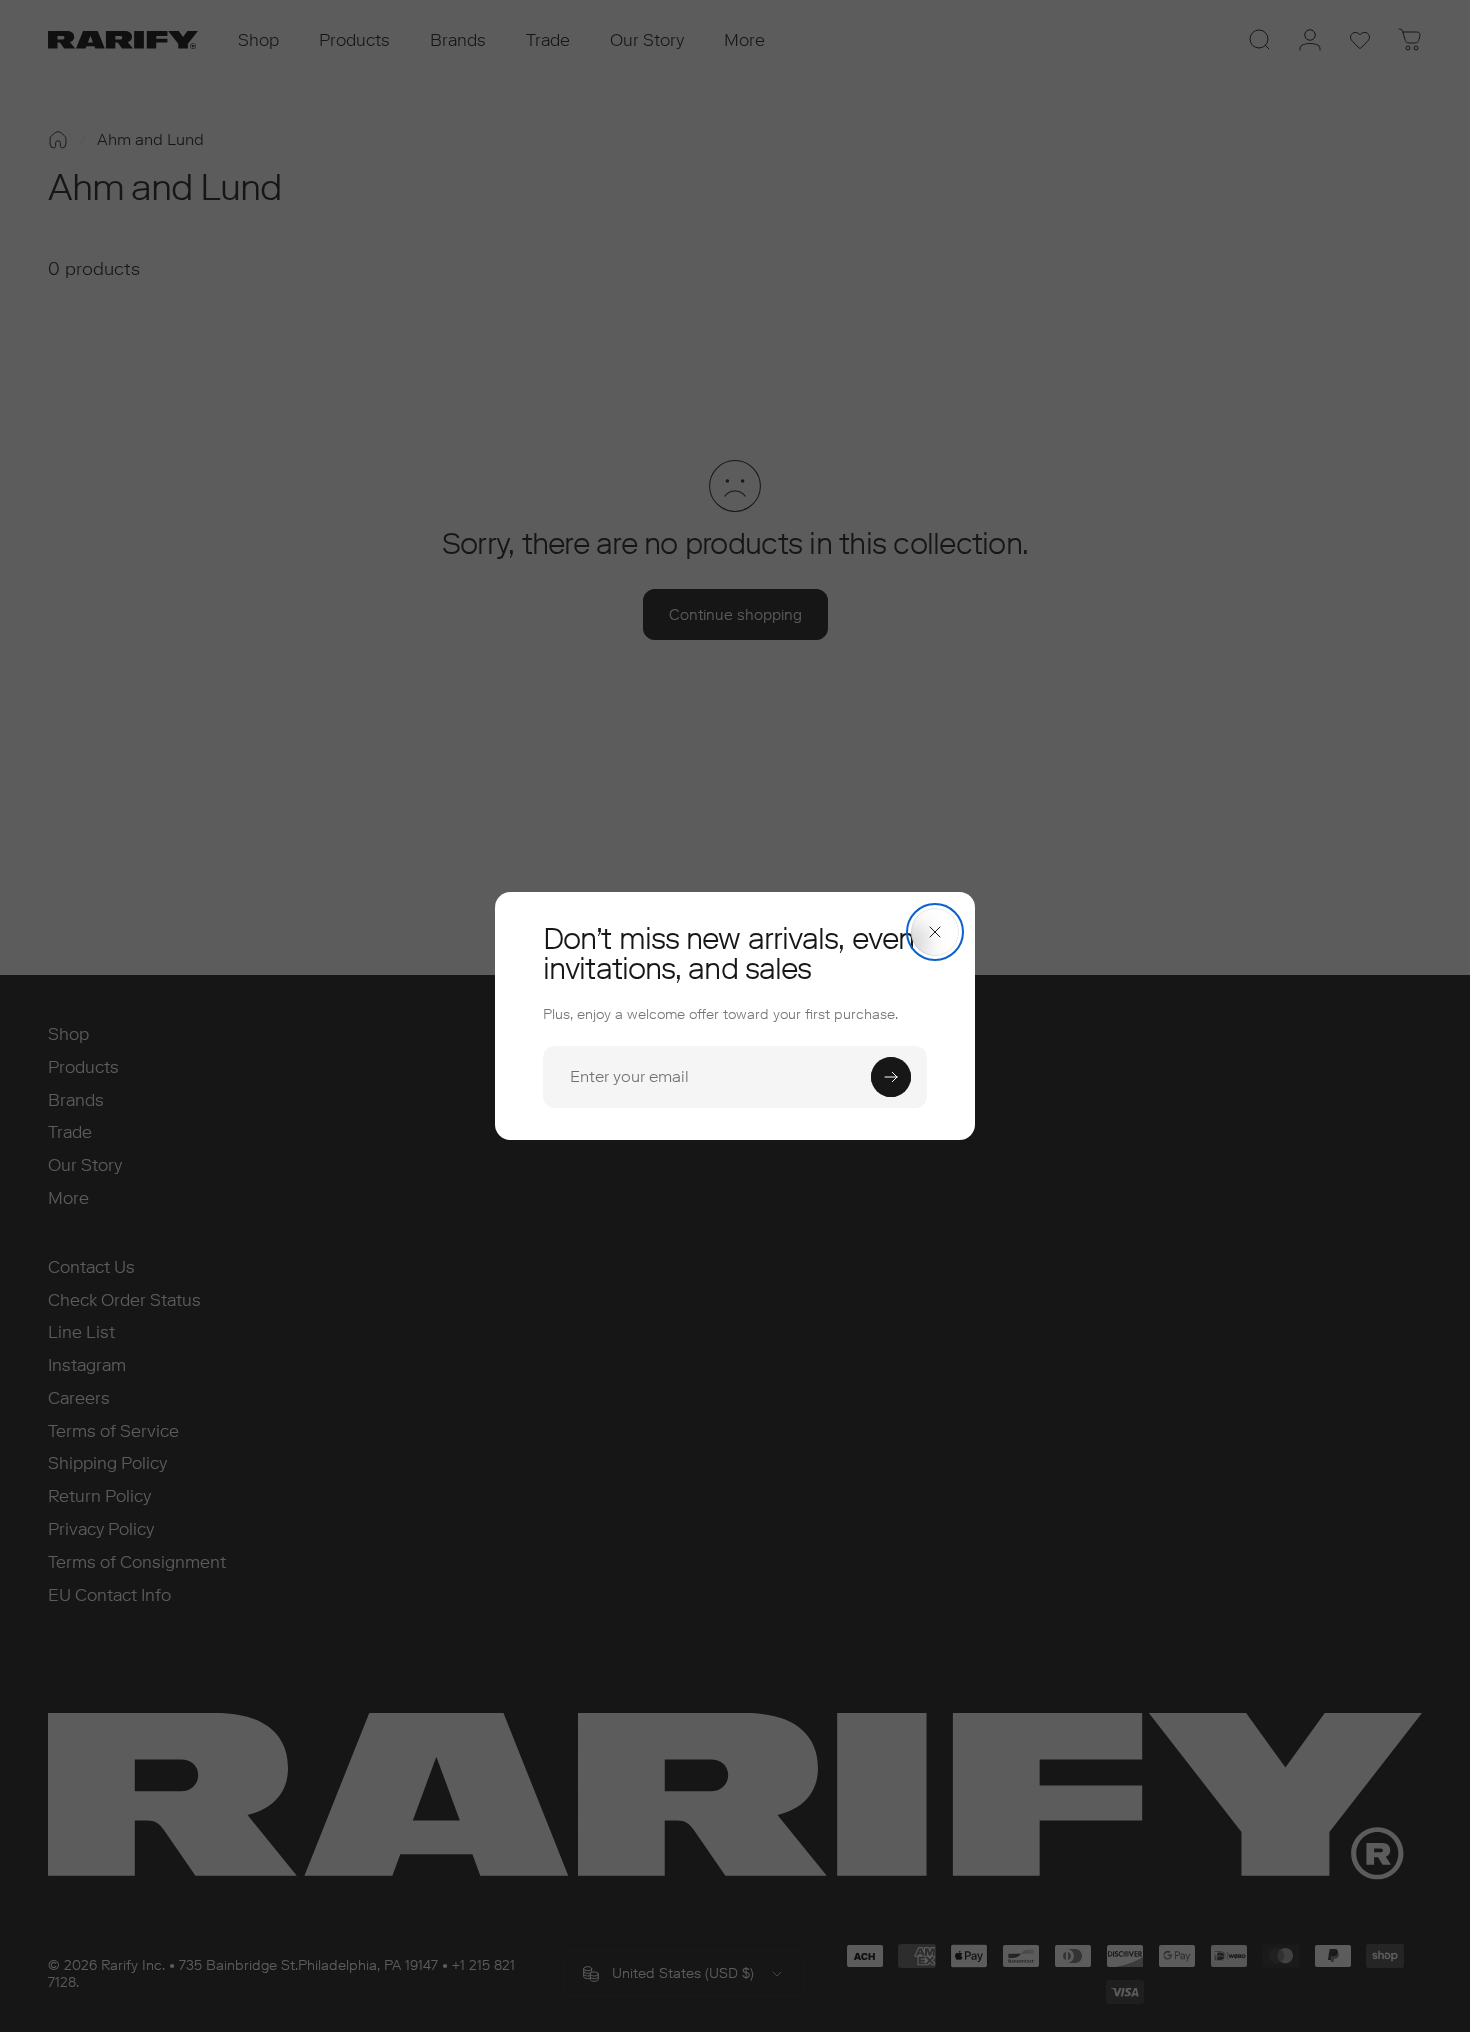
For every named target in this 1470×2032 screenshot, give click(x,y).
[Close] (935, 932)
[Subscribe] (891, 1077)
